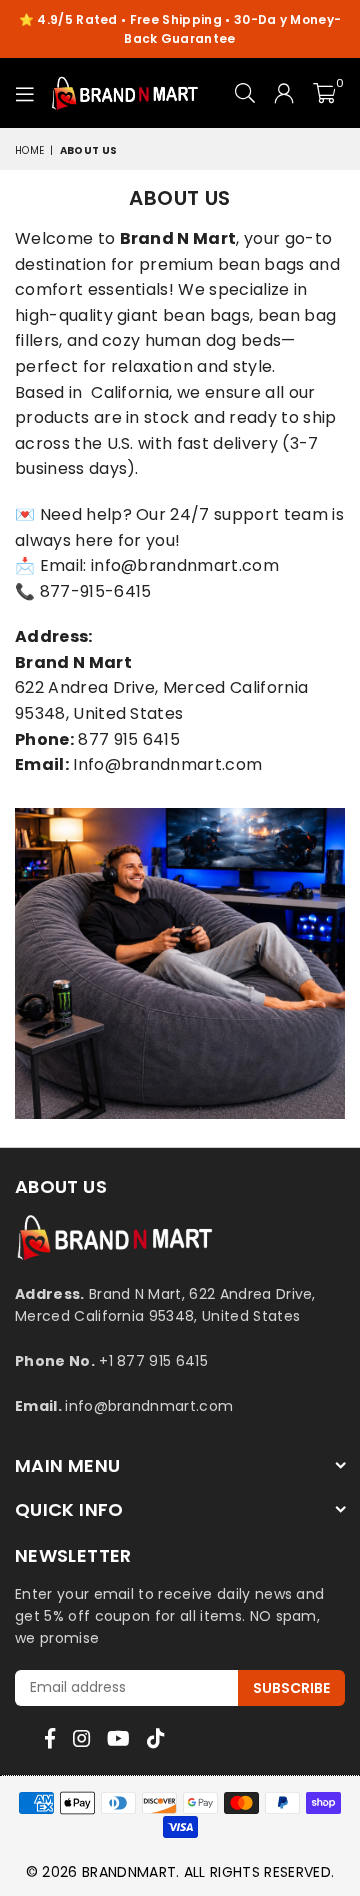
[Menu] (25, 93)
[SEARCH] (245, 93)
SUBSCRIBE (291, 1688)
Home (29, 150)
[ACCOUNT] (284, 93)
